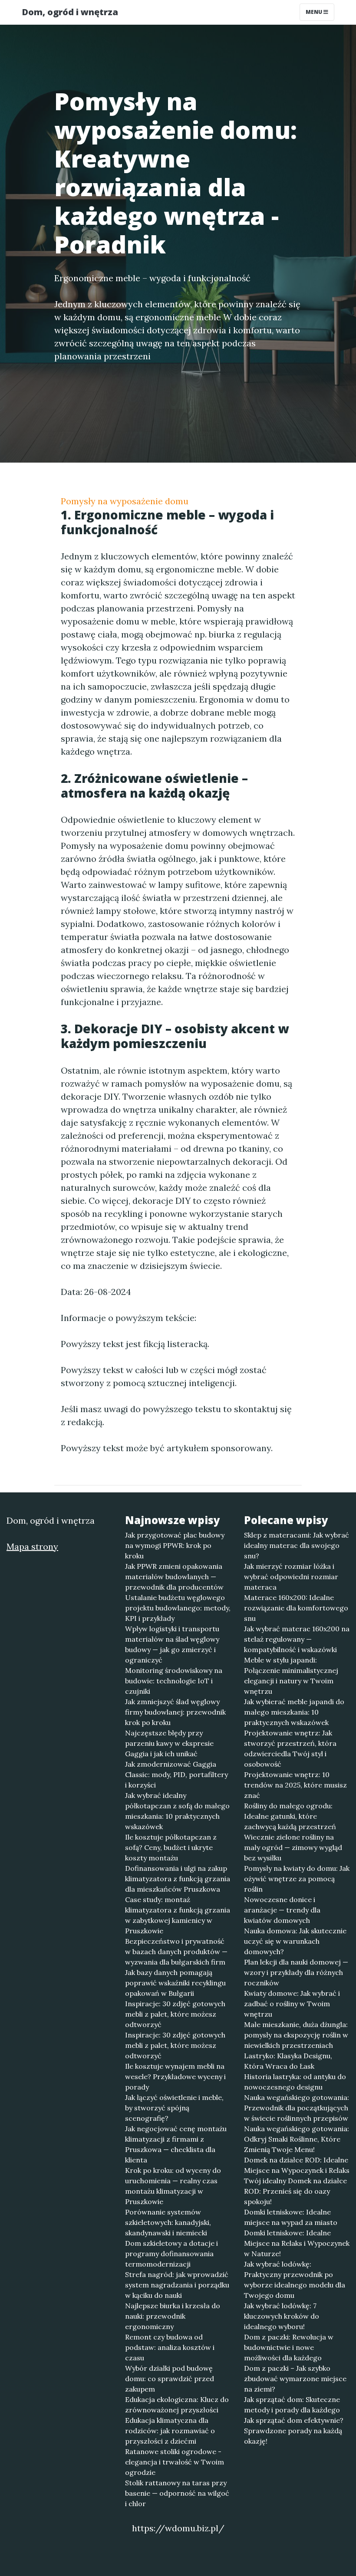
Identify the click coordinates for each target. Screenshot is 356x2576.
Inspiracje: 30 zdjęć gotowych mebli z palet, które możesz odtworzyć (175, 2014)
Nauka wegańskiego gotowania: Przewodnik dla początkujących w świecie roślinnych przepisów (297, 2108)
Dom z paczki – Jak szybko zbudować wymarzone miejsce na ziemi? (295, 2379)
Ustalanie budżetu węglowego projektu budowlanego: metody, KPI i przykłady (178, 1608)
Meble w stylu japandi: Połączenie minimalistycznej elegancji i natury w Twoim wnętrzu (291, 1676)
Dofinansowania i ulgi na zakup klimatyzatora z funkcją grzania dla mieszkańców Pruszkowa (178, 1879)
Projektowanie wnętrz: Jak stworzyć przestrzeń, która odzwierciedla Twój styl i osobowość (290, 1748)
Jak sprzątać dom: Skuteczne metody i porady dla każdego (292, 2405)
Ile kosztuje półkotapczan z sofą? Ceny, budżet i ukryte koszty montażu (171, 1847)
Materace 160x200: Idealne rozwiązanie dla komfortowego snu (296, 1608)
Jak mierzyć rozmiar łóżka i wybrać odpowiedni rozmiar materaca (291, 1577)
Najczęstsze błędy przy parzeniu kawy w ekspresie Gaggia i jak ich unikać (169, 1743)
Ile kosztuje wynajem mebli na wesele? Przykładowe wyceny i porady (175, 2077)
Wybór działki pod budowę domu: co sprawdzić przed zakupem (170, 2379)
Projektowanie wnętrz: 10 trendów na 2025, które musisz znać (295, 1785)
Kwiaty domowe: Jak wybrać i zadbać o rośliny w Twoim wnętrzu (292, 2004)
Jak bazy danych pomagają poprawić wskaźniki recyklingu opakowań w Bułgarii (175, 1983)
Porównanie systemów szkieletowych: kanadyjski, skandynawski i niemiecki (168, 2222)
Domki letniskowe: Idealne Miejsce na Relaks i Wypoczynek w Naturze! (297, 2243)
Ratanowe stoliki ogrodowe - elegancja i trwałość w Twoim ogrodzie (175, 2462)
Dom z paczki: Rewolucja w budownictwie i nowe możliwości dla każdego (289, 2347)
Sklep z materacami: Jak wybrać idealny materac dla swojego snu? (297, 1545)
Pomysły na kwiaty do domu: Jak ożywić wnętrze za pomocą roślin (297, 1879)
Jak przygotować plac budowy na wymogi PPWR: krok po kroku (175, 1545)
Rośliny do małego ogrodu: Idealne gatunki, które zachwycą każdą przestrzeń (290, 1816)
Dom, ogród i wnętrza (70, 12)
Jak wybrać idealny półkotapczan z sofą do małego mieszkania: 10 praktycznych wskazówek (177, 1811)
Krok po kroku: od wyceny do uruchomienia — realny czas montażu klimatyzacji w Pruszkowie (173, 2186)
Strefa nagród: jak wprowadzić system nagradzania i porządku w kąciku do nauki (177, 2285)
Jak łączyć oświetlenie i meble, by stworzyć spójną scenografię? (174, 2108)
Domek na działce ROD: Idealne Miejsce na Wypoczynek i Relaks (297, 2165)
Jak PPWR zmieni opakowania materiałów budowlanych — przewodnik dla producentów (174, 1577)
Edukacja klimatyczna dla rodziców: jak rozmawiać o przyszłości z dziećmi (170, 2431)
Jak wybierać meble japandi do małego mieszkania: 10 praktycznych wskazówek (294, 1712)
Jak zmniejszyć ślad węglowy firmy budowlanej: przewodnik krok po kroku (175, 1712)
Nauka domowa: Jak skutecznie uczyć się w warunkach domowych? (295, 1941)
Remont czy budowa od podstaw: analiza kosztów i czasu (170, 2347)
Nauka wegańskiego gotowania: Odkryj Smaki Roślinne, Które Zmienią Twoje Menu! (297, 2139)
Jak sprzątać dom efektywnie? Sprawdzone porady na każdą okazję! (294, 2431)
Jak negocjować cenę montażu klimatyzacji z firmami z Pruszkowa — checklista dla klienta (176, 2144)
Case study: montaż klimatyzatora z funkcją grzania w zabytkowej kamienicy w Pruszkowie (178, 1915)
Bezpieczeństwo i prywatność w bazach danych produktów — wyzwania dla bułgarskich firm (176, 1952)
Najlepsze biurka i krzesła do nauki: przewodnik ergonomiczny (173, 2316)
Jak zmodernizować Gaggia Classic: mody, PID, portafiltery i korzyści (176, 1774)
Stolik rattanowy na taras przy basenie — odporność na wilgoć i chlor (177, 2493)
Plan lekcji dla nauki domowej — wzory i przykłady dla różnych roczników (296, 1972)
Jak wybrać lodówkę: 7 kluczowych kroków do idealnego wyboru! (282, 2316)
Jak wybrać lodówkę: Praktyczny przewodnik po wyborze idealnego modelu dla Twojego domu (295, 2280)
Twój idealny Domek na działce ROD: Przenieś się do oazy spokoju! (295, 2191)
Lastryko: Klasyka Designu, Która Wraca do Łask (288, 2061)
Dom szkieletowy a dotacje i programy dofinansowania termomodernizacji (171, 2254)
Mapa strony (32, 1546)
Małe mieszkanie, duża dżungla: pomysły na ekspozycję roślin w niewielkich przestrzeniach (296, 2035)
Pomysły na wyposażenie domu (125, 501)
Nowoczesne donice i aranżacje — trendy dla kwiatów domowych (282, 1910)
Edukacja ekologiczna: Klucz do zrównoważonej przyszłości (177, 2405)
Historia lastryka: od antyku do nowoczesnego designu (295, 2082)
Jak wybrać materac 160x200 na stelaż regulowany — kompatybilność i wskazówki (297, 1639)
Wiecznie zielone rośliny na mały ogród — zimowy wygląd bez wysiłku (293, 1847)
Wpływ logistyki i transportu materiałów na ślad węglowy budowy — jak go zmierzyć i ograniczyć (172, 1644)
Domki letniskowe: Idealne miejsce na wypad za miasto (291, 2217)
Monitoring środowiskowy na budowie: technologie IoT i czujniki (174, 1681)
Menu (315, 12)
